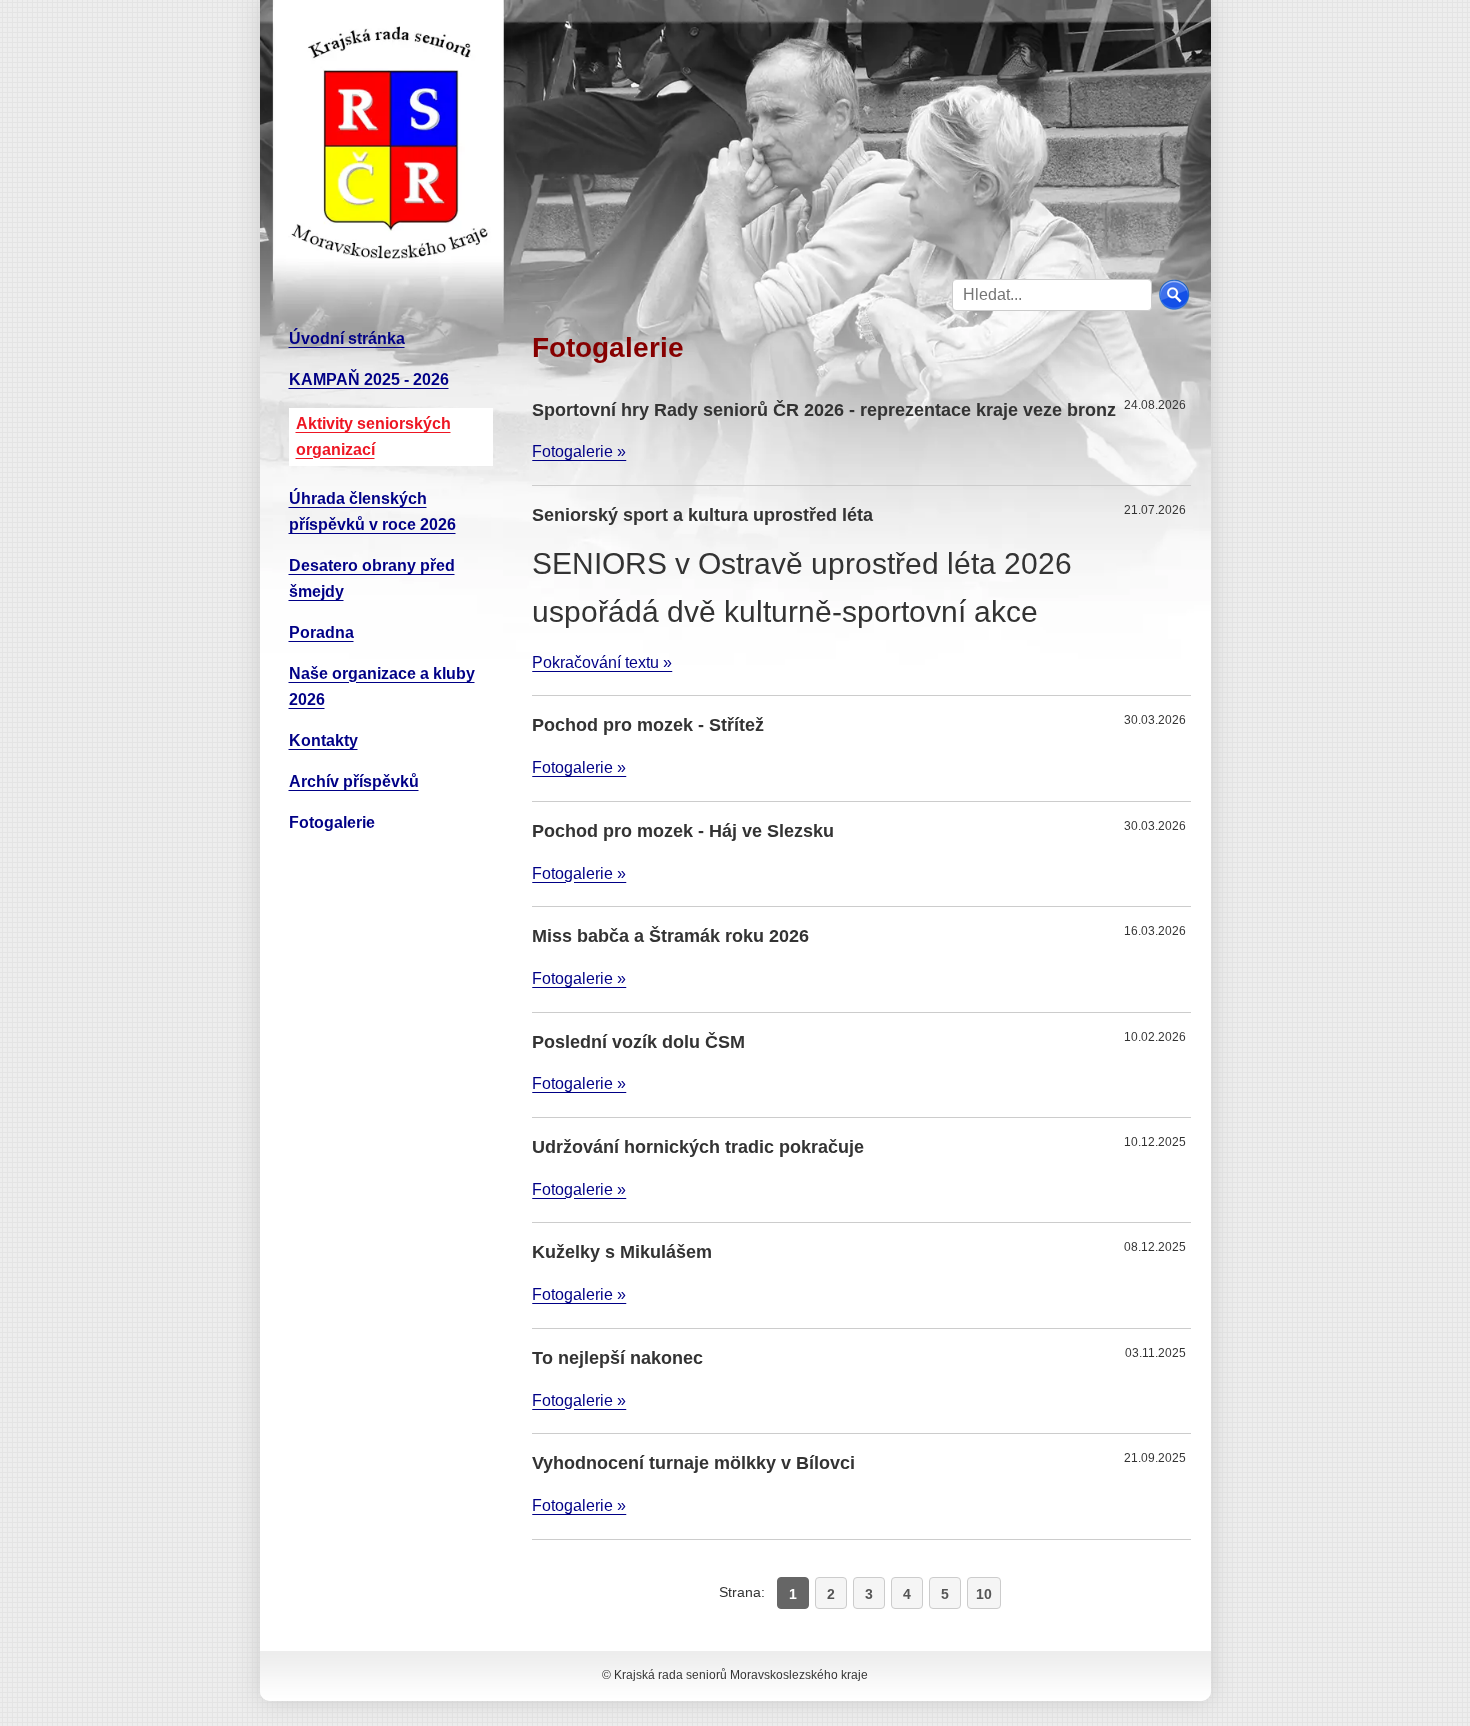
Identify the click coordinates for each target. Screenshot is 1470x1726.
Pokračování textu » (602, 662)
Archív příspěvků (354, 781)
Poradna (321, 632)
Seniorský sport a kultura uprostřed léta (702, 515)
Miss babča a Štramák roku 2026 (670, 936)
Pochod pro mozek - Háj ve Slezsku (683, 831)
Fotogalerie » (579, 451)
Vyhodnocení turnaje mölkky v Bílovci (693, 1463)
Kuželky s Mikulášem (622, 1252)
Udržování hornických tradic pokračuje (698, 1147)
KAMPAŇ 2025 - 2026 (369, 379)
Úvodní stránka (347, 338)
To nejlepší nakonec (617, 1358)
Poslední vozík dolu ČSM (638, 1042)
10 (984, 1594)
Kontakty (323, 740)
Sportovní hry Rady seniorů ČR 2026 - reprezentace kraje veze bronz (824, 410)
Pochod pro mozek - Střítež (648, 725)
